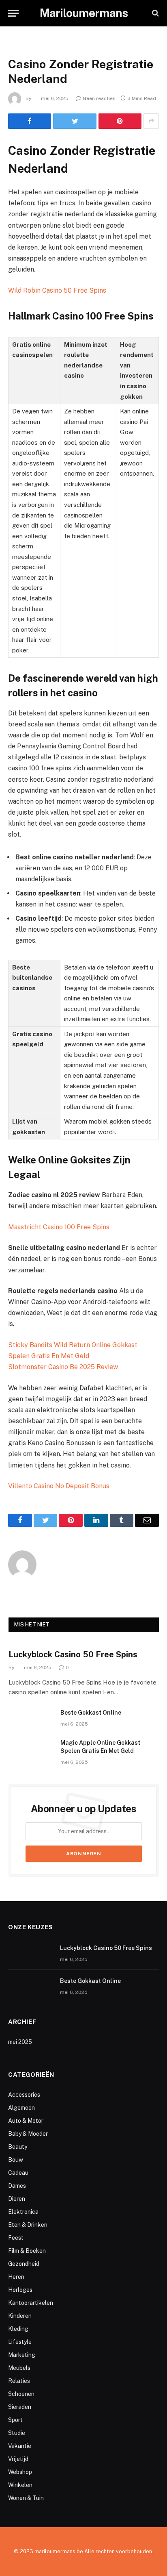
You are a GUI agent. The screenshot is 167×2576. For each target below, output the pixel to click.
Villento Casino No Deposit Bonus (59, 1486)
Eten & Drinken (28, 2225)
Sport (15, 2420)
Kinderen (20, 2316)
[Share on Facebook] (30, 121)
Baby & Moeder (28, 2134)
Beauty (18, 2147)
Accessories (24, 2095)
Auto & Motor (26, 2121)
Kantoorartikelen (31, 2303)
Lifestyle (20, 2342)
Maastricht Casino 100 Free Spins (59, 1227)
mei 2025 (20, 2042)
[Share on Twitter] (75, 121)
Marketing (22, 2355)
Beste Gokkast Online (91, 1713)
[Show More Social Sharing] (151, 121)
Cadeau (18, 2173)
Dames (17, 2186)
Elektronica (23, 2212)
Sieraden (20, 2407)
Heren (16, 2277)
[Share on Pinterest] (120, 121)
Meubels (19, 2368)
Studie (17, 2433)
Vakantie (20, 2446)
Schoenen (21, 2394)
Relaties (19, 2381)
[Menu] (13, 13)
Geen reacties (99, 98)
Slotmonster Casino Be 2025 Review (63, 1367)
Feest (16, 2238)
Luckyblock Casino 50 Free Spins (73, 1654)
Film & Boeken (27, 2251)
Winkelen (20, 2485)
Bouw (16, 2160)
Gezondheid (24, 2264)
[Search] (155, 13)
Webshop (20, 2472)
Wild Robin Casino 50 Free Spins (57, 290)
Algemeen (21, 2108)
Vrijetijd (18, 2459)
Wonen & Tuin (26, 2498)
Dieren (17, 2199)
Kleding (18, 2329)
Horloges (20, 2290)
